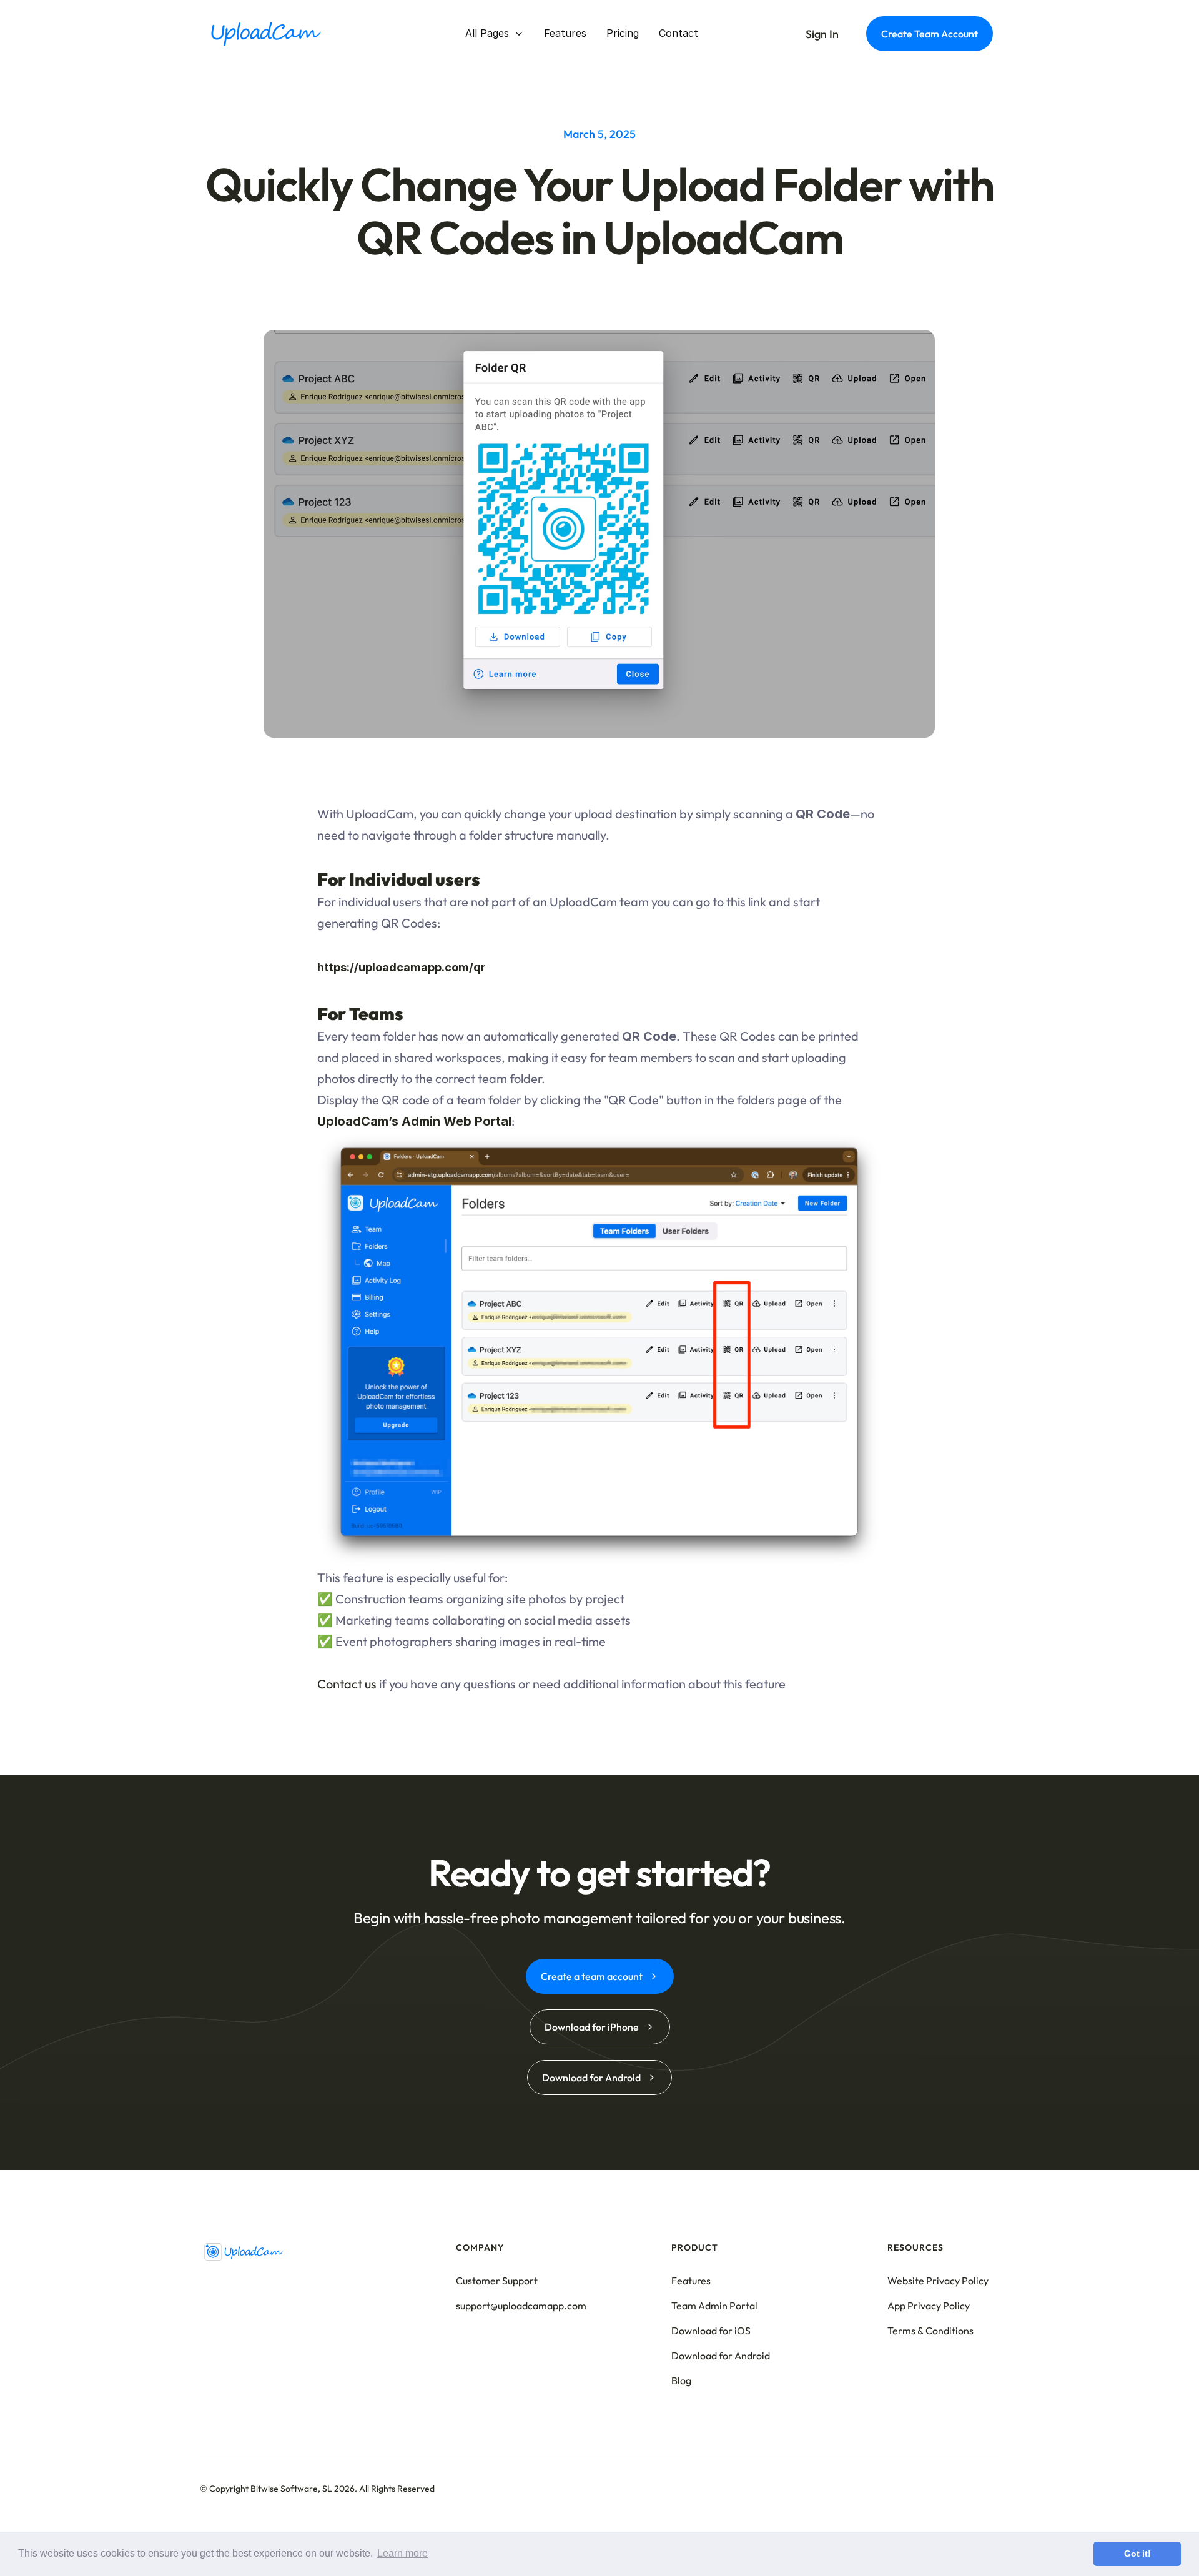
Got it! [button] (1137, 2554)
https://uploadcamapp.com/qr (402, 967)
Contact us (347, 1683)
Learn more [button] (402, 2553)
